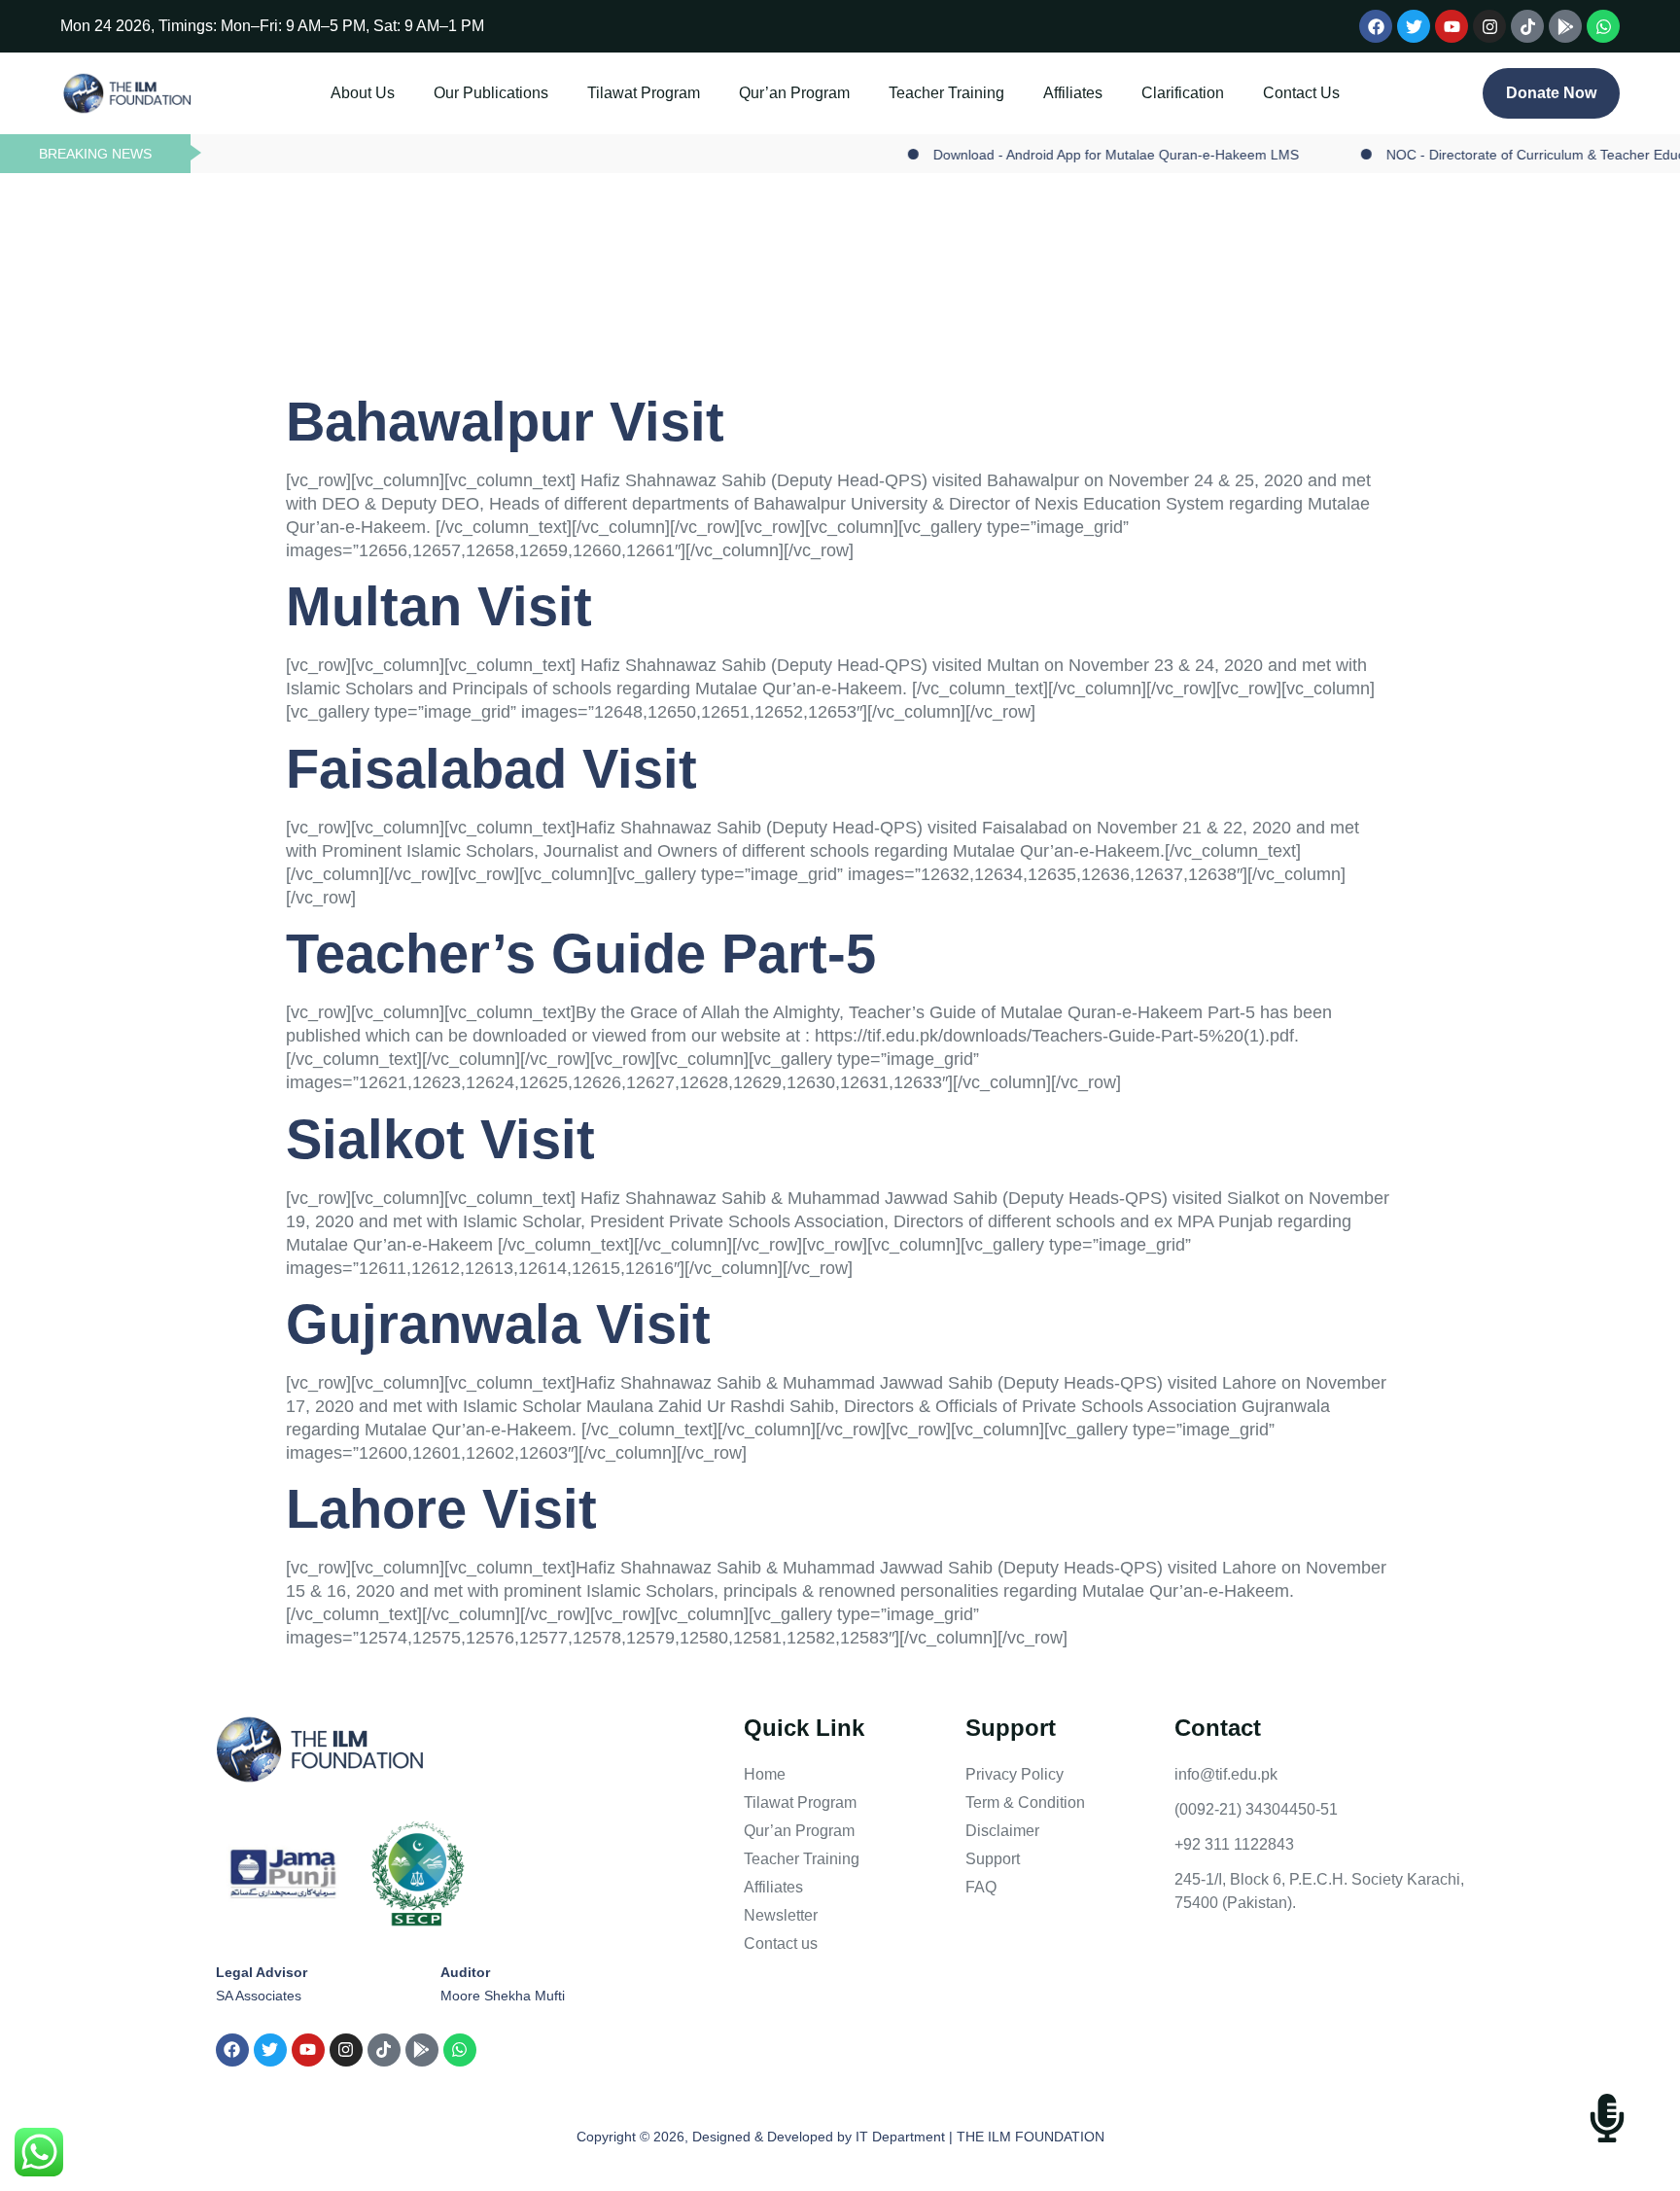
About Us (363, 93)
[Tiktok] (1527, 26)
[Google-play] (1565, 26)
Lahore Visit (441, 1509)
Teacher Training (946, 93)
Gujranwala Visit (498, 1324)
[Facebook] (1376, 26)
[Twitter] (1414, 26)
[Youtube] (1452, 26)
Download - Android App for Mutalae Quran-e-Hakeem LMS (1066, 155)
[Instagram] (1489, 26)
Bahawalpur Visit (505, 422)
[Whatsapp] (1603, 26)
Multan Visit (439, 606)
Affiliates (1073, 93)
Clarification (1183, 93)
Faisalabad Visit (491, 769)
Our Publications (491, 93)
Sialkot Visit (440, 1139)
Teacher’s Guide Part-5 (581, 954)
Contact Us (1301, 93)
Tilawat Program (644, 93)
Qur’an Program (794, 93)
